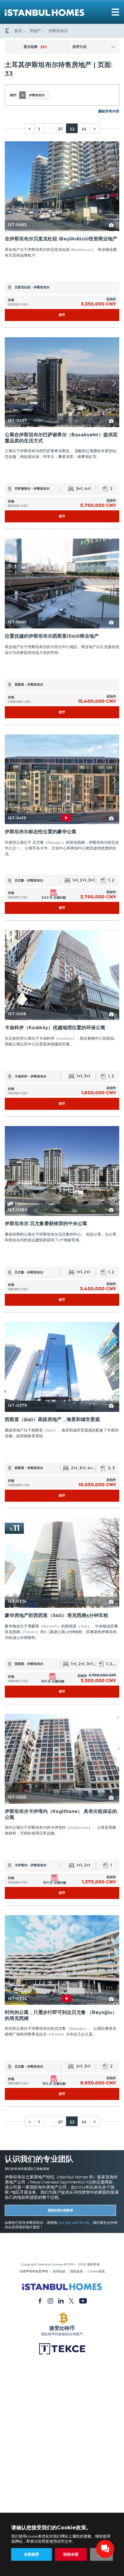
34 (84, 128)
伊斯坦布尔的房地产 (62, 2243)
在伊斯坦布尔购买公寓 (62, 2247)
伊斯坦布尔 (58, 31)
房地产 (35, 31)
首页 (18, 31)
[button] (114, 187)
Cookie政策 (96, 2271)
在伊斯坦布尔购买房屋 (62, 2252)
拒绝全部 (71, 2554)
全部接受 (31, 2554)
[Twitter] (71, 2300)
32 (60, 128)
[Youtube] (83, 2300)
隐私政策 (77, 2271)
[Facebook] (40, 2300)
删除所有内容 (109, 111)
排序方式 (79, 47)
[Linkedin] (61, 2300)
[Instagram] (50, 2300)
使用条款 (59, 2271)
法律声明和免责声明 (34, 2271)
